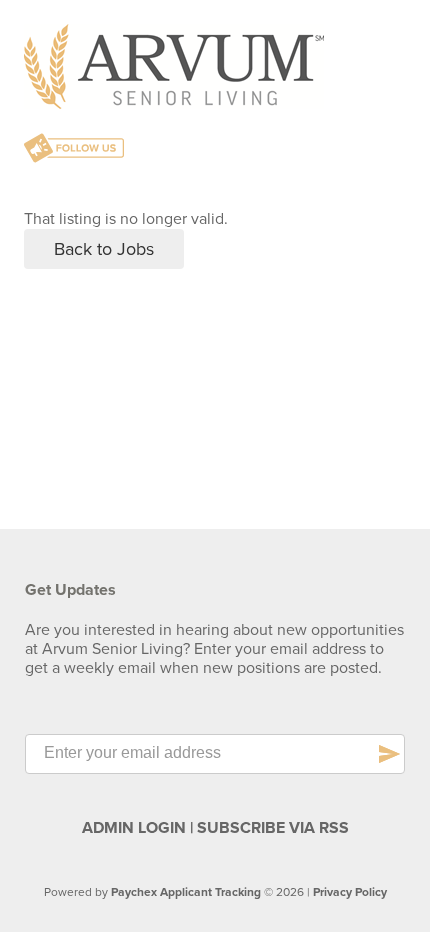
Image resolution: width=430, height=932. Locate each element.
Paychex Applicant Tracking (186, 892)
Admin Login (134, 828)
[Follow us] (74, 150)
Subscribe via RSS (273, 828)
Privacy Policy (350, 892)
